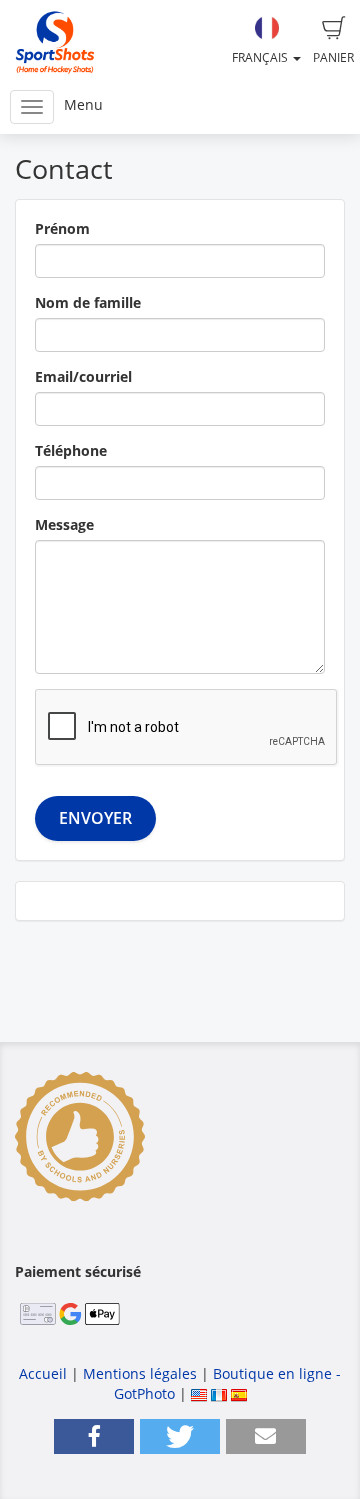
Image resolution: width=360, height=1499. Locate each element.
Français (261, 57)
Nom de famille (88, 302)
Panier (333, 57)
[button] (94, 1436)
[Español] (239, 1393)
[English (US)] (199, 1393)
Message (64, 524)
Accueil (43, 1373)
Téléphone (71, 450)
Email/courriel (83, 376)
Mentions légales (140, 1373)
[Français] (219, 1393)
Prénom (62, 228)
